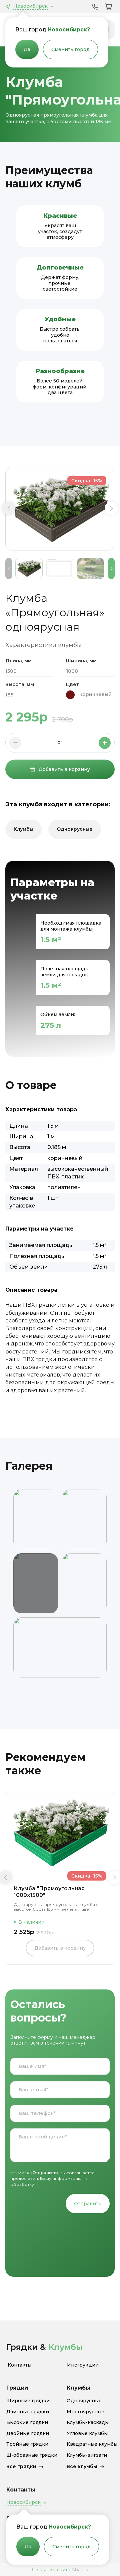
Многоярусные (85, 2412)
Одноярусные (75, 829)
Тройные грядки (27, 2444)
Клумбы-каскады (88, 2423)
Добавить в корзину (64, 769)
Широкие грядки (28, 2401)
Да (27, 49)
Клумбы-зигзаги (87, 2455)
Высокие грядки (27, 2423)
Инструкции (83, 2365)
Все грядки (21, 2466)
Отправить (88, 2204)
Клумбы (23, 829)
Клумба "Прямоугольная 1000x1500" (49, 1892)
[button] (9, 508)
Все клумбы (82, 2466)
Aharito (80, 2570)
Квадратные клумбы (92, 2444)
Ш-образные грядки (32, 2455)
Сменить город (70, 49)
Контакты (19, 2365)
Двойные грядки (28, 2434)
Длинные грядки (28, 2412)
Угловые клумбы (87, 2434)
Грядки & (44, 2347)
